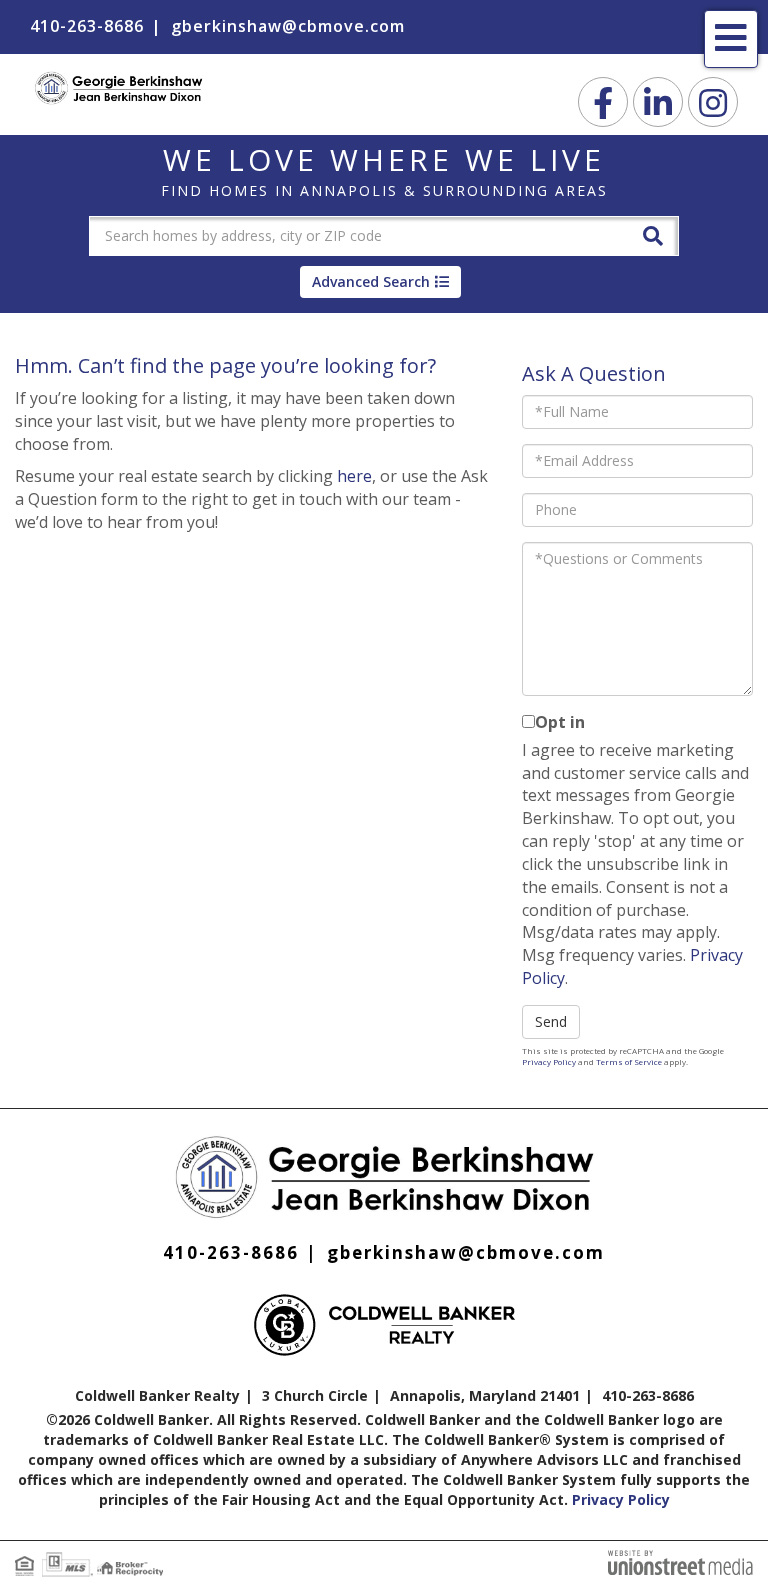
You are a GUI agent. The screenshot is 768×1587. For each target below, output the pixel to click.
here (354, 476)
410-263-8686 (87, 26)
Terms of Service (629, 1061)
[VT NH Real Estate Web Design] (680, 1560)
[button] (653, 234)
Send (551, 1021)
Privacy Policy (549, 1061)
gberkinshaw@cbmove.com (288, 26)
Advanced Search (371, 281)
